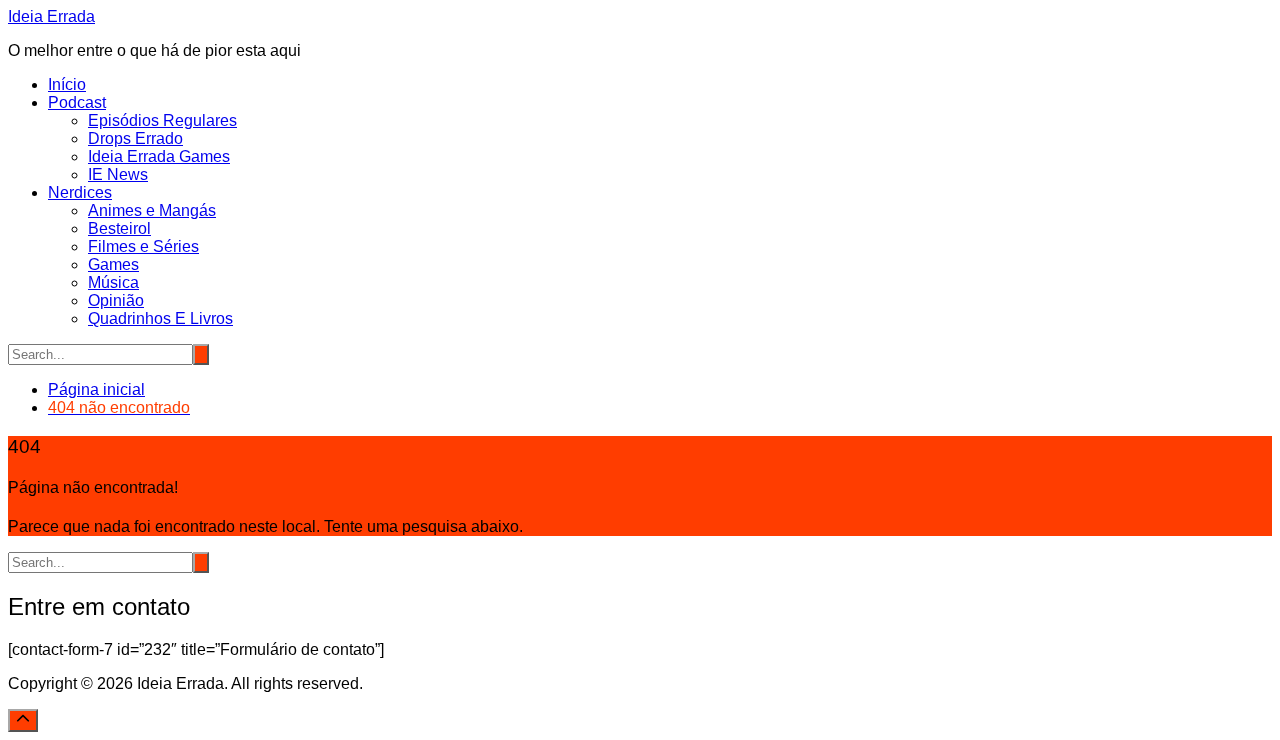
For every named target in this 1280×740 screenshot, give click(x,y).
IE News (118, 174)
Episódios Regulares (162, 120)
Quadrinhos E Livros (160, 318)
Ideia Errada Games (159, 156)
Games (113, 264)
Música (113, 282)
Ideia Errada (51, 16)
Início (67, 84)
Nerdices (80, 192)
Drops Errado (135, 138)
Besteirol (119, 228)
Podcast (77, 102)
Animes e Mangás (152, 210)
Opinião (116, 300)
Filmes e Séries (143, 246)
